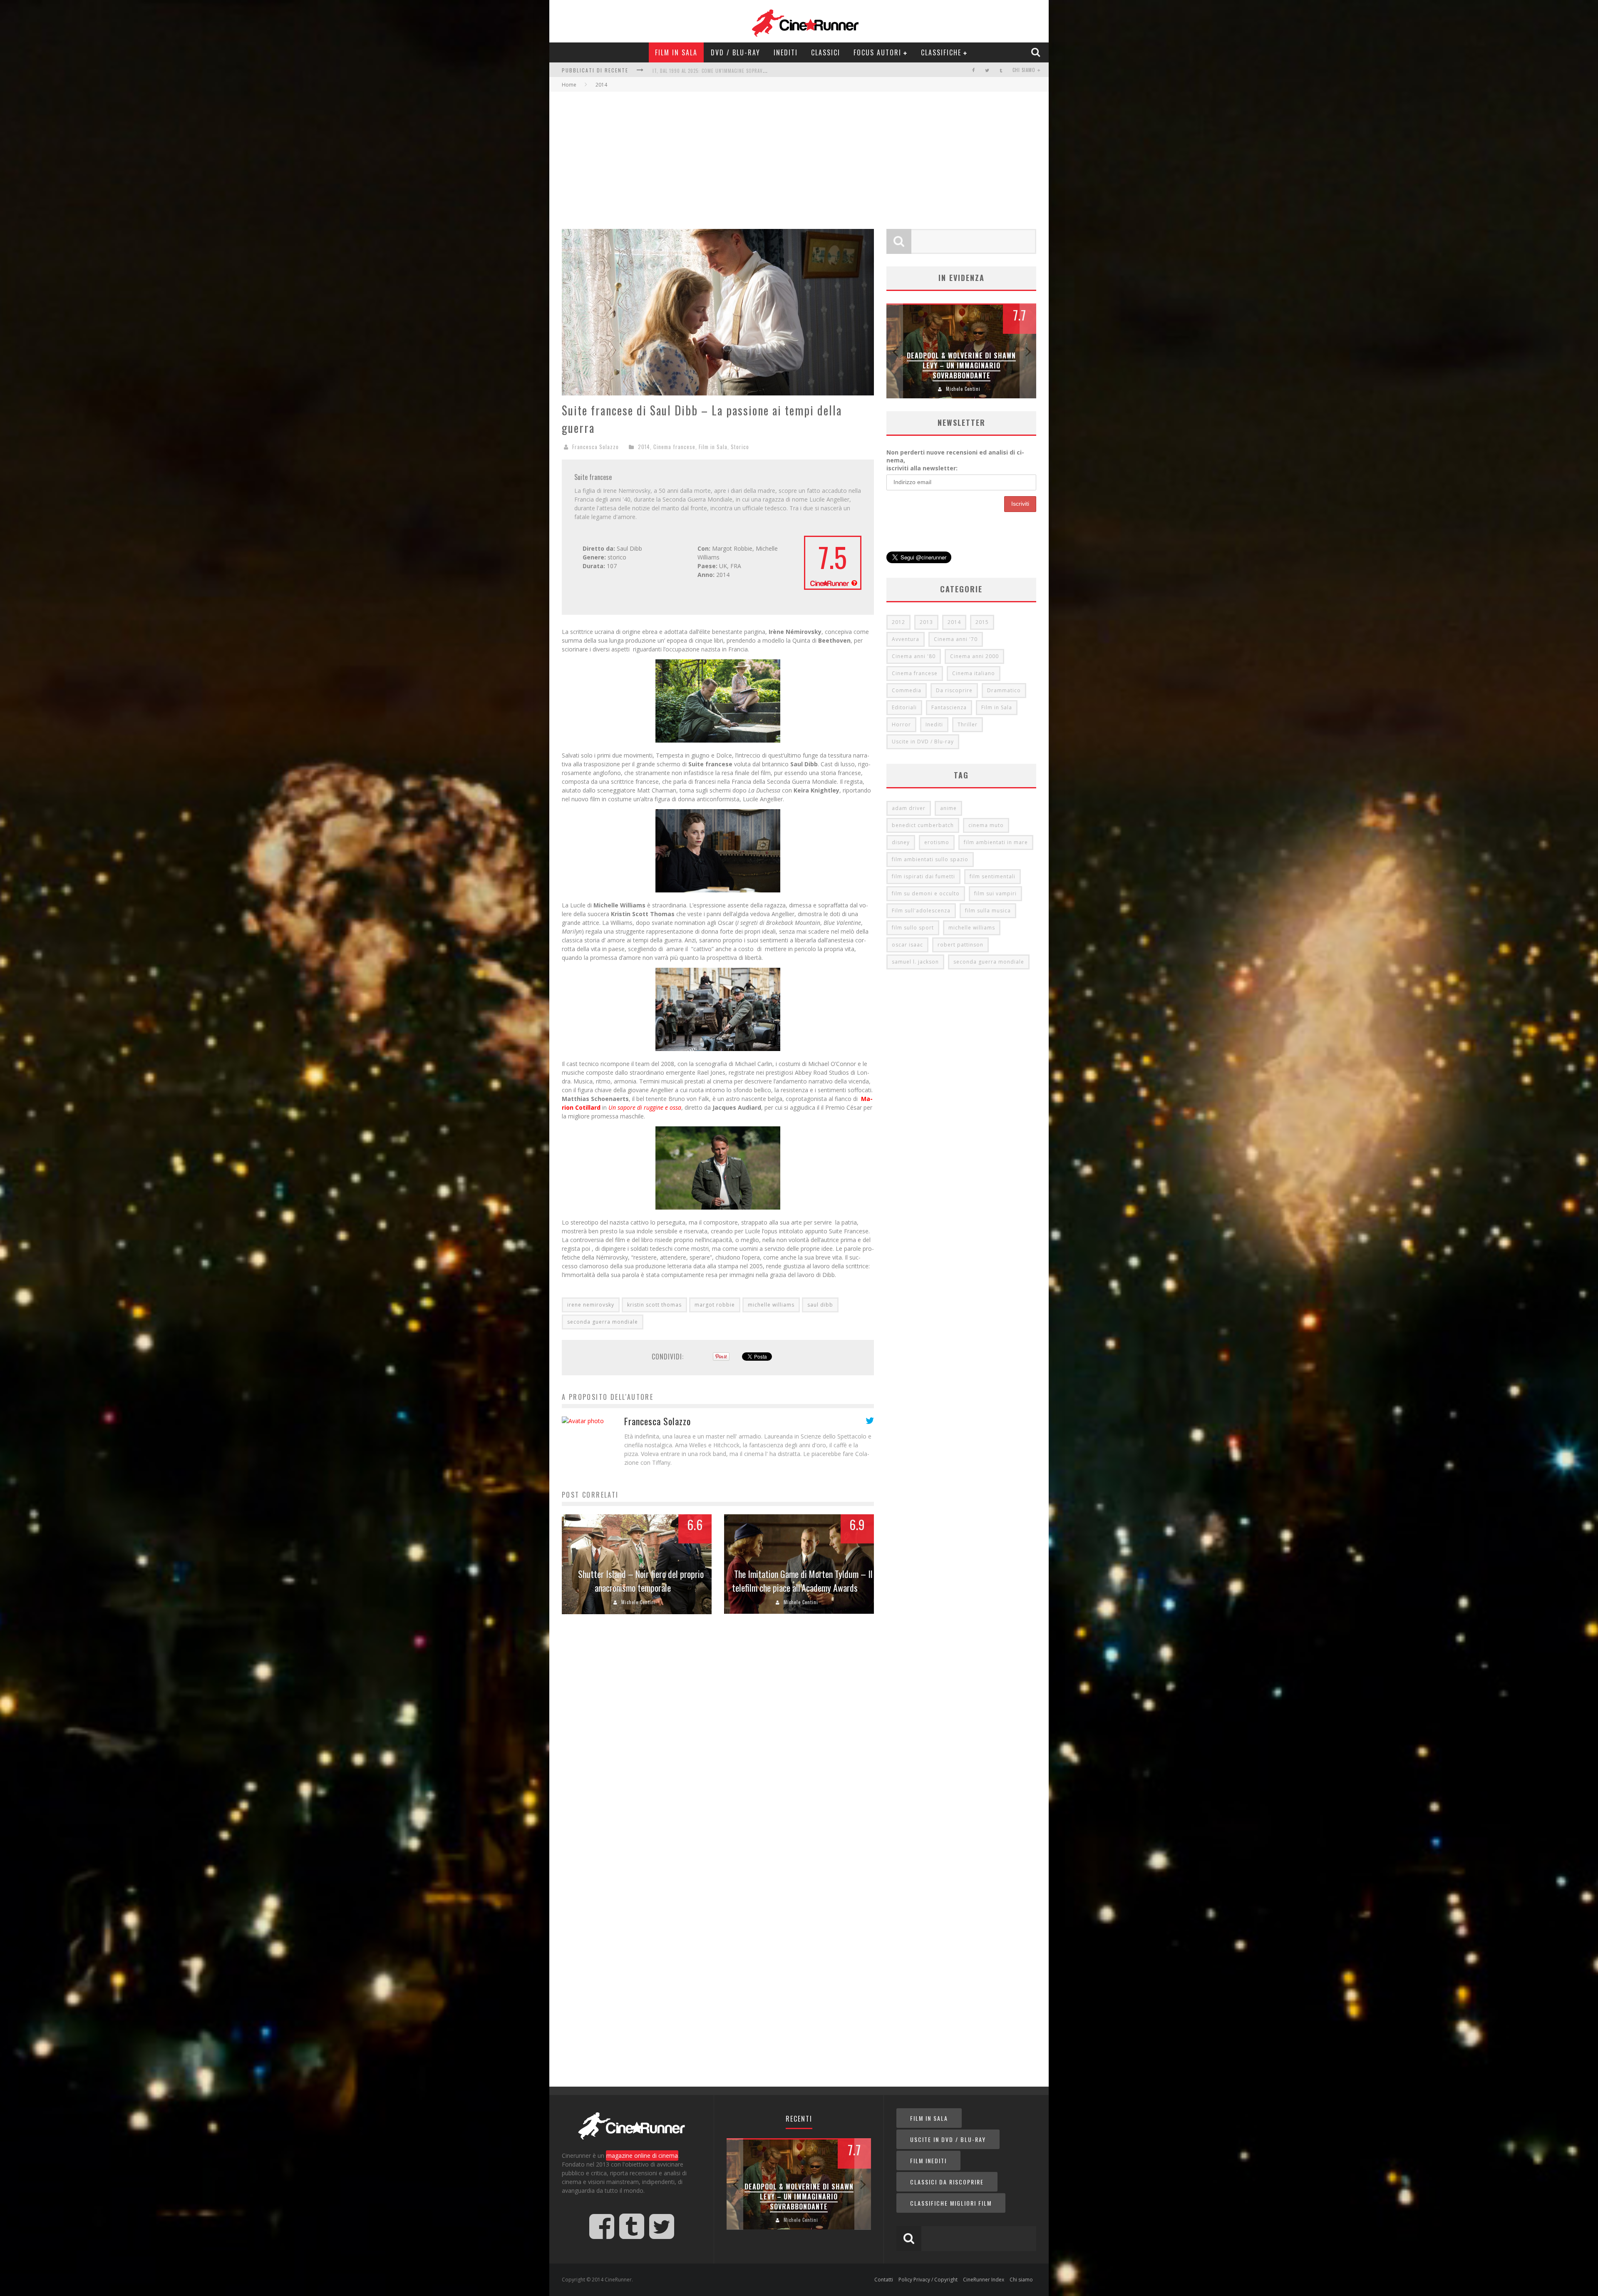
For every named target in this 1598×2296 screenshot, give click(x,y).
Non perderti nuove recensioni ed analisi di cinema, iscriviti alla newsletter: (955, 460)
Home (569, 85)
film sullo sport (913, 928)
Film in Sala (676, 52)
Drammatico (1004, 690)
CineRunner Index (984, 2280)
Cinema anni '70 (956, 639)
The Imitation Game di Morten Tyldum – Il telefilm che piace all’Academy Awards (802, 1581)
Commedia (907, 690)
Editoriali (904, 707)
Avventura (906, 639)
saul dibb (820, 1305)
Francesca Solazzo (596, 447)
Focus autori (877, 52)
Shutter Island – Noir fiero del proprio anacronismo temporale (641, 1581)
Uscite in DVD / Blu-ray (923, 742)
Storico (740, 447)
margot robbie (715, 1305)
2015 (982, 622)
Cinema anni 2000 (974, 656)
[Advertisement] (799, 154)
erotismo (937, 842)
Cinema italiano (974, 673)
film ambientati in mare (996, 842)
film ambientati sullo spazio (930, 859)
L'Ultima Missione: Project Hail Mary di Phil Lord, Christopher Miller (737, 71)
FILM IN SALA (929, 2118)
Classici (826, 52)
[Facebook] (974, 70)
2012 (898, 622)
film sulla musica (988, 911)
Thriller (968, 724)
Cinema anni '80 (914, 656)
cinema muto (986, 825)
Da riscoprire (954, 690)
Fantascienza (949, 707)
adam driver (909, 808)
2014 (644, 447)
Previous (895, 351)
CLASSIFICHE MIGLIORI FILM (951, 2203)
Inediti (786, 52)
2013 (926, 622)
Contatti (884, 2280)
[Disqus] (718, 1748)
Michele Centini (639, 1602)
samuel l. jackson (915, 962)
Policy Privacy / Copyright (928, 2280)
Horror (901, 724)
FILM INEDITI (928, 2161)
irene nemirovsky (591, 1305)
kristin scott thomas (654, 1305)
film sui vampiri (995, 893)
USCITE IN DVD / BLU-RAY (948, 2139)
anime (948, 808)
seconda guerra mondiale (603, 1322)
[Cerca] (1037, 52)
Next (1028, 351)
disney (901, 842)
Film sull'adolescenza (921, 911)
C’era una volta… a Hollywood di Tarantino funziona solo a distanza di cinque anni (962, 366)
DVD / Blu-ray (736, 52)
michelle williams (771, 1305)
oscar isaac (907, 945)
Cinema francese (674, 447)
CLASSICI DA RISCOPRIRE (947, 2182)
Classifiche (941, 52)
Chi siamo (1024, 70)
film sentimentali (993, 876)
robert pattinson (960, 945)
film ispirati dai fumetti (923, 876)
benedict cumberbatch (923, 825)
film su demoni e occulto (926, 893)
